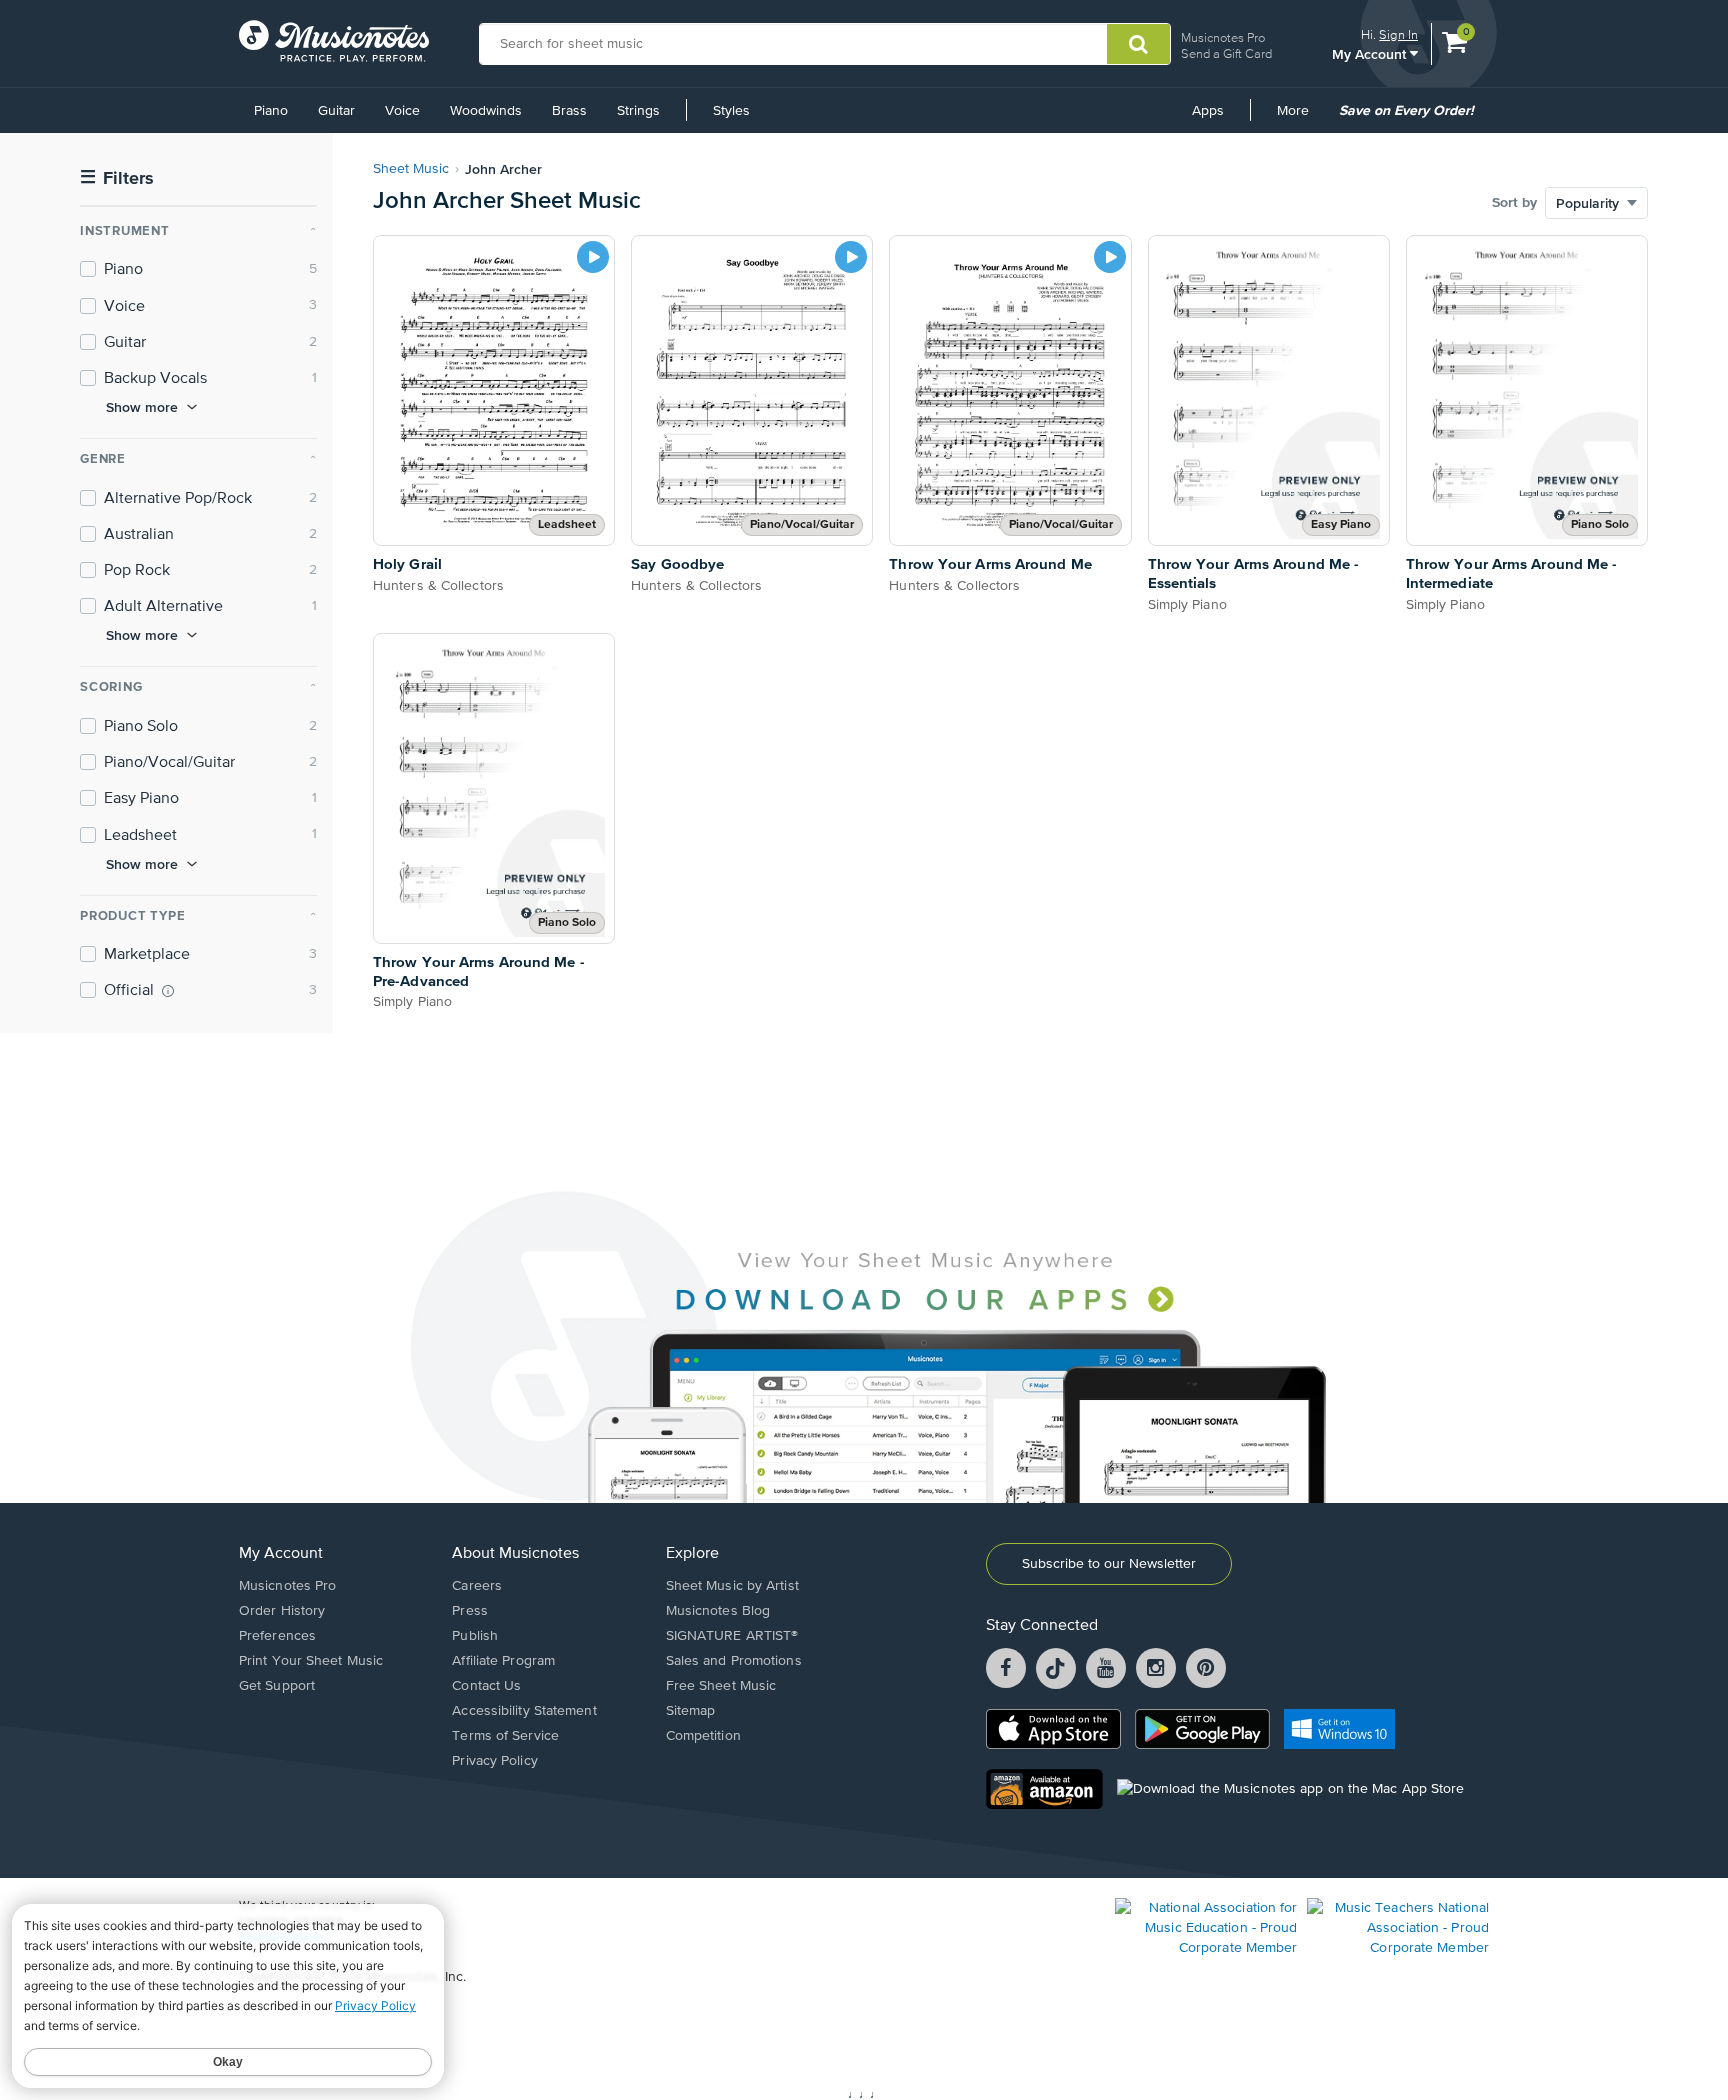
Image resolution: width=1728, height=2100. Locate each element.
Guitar (336, 111)
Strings (638, 111)
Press (470, 1611)
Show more (142, 407)
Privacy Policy (494, 1761)
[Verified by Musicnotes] (168, 991)
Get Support (277, 1686)
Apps (1208, 111)
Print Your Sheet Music (311, 1661)
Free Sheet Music (721, 1686)
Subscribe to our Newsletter (1109, 1564)
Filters (117, 178)
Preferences (277, 1636)
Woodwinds (486, 111)
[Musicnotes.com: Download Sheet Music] (334, 41)
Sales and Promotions (734, 1661)
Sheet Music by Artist (732, 1586)
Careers (477, 1586)
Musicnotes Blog (718, 1611)
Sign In (1398, 34)
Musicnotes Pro (1223, 37)
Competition (703, 1736)
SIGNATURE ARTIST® (732, 1636)
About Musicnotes (515, 1554)
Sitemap (691, 1711)
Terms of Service (505, 1736)
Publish (475, 1636)
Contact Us (486, 1686)
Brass (569, 111)
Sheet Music (411, 169)
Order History (282, 1611)
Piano (271, 111)
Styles (731, 111)
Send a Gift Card (1226, 53)
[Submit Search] (1138, 44)
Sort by (1514, 203)
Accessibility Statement (524, 1711)
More (1300, 118)
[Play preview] (593, 257)
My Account (1371, 53)
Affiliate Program (503, 1661)
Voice (402, 111)
